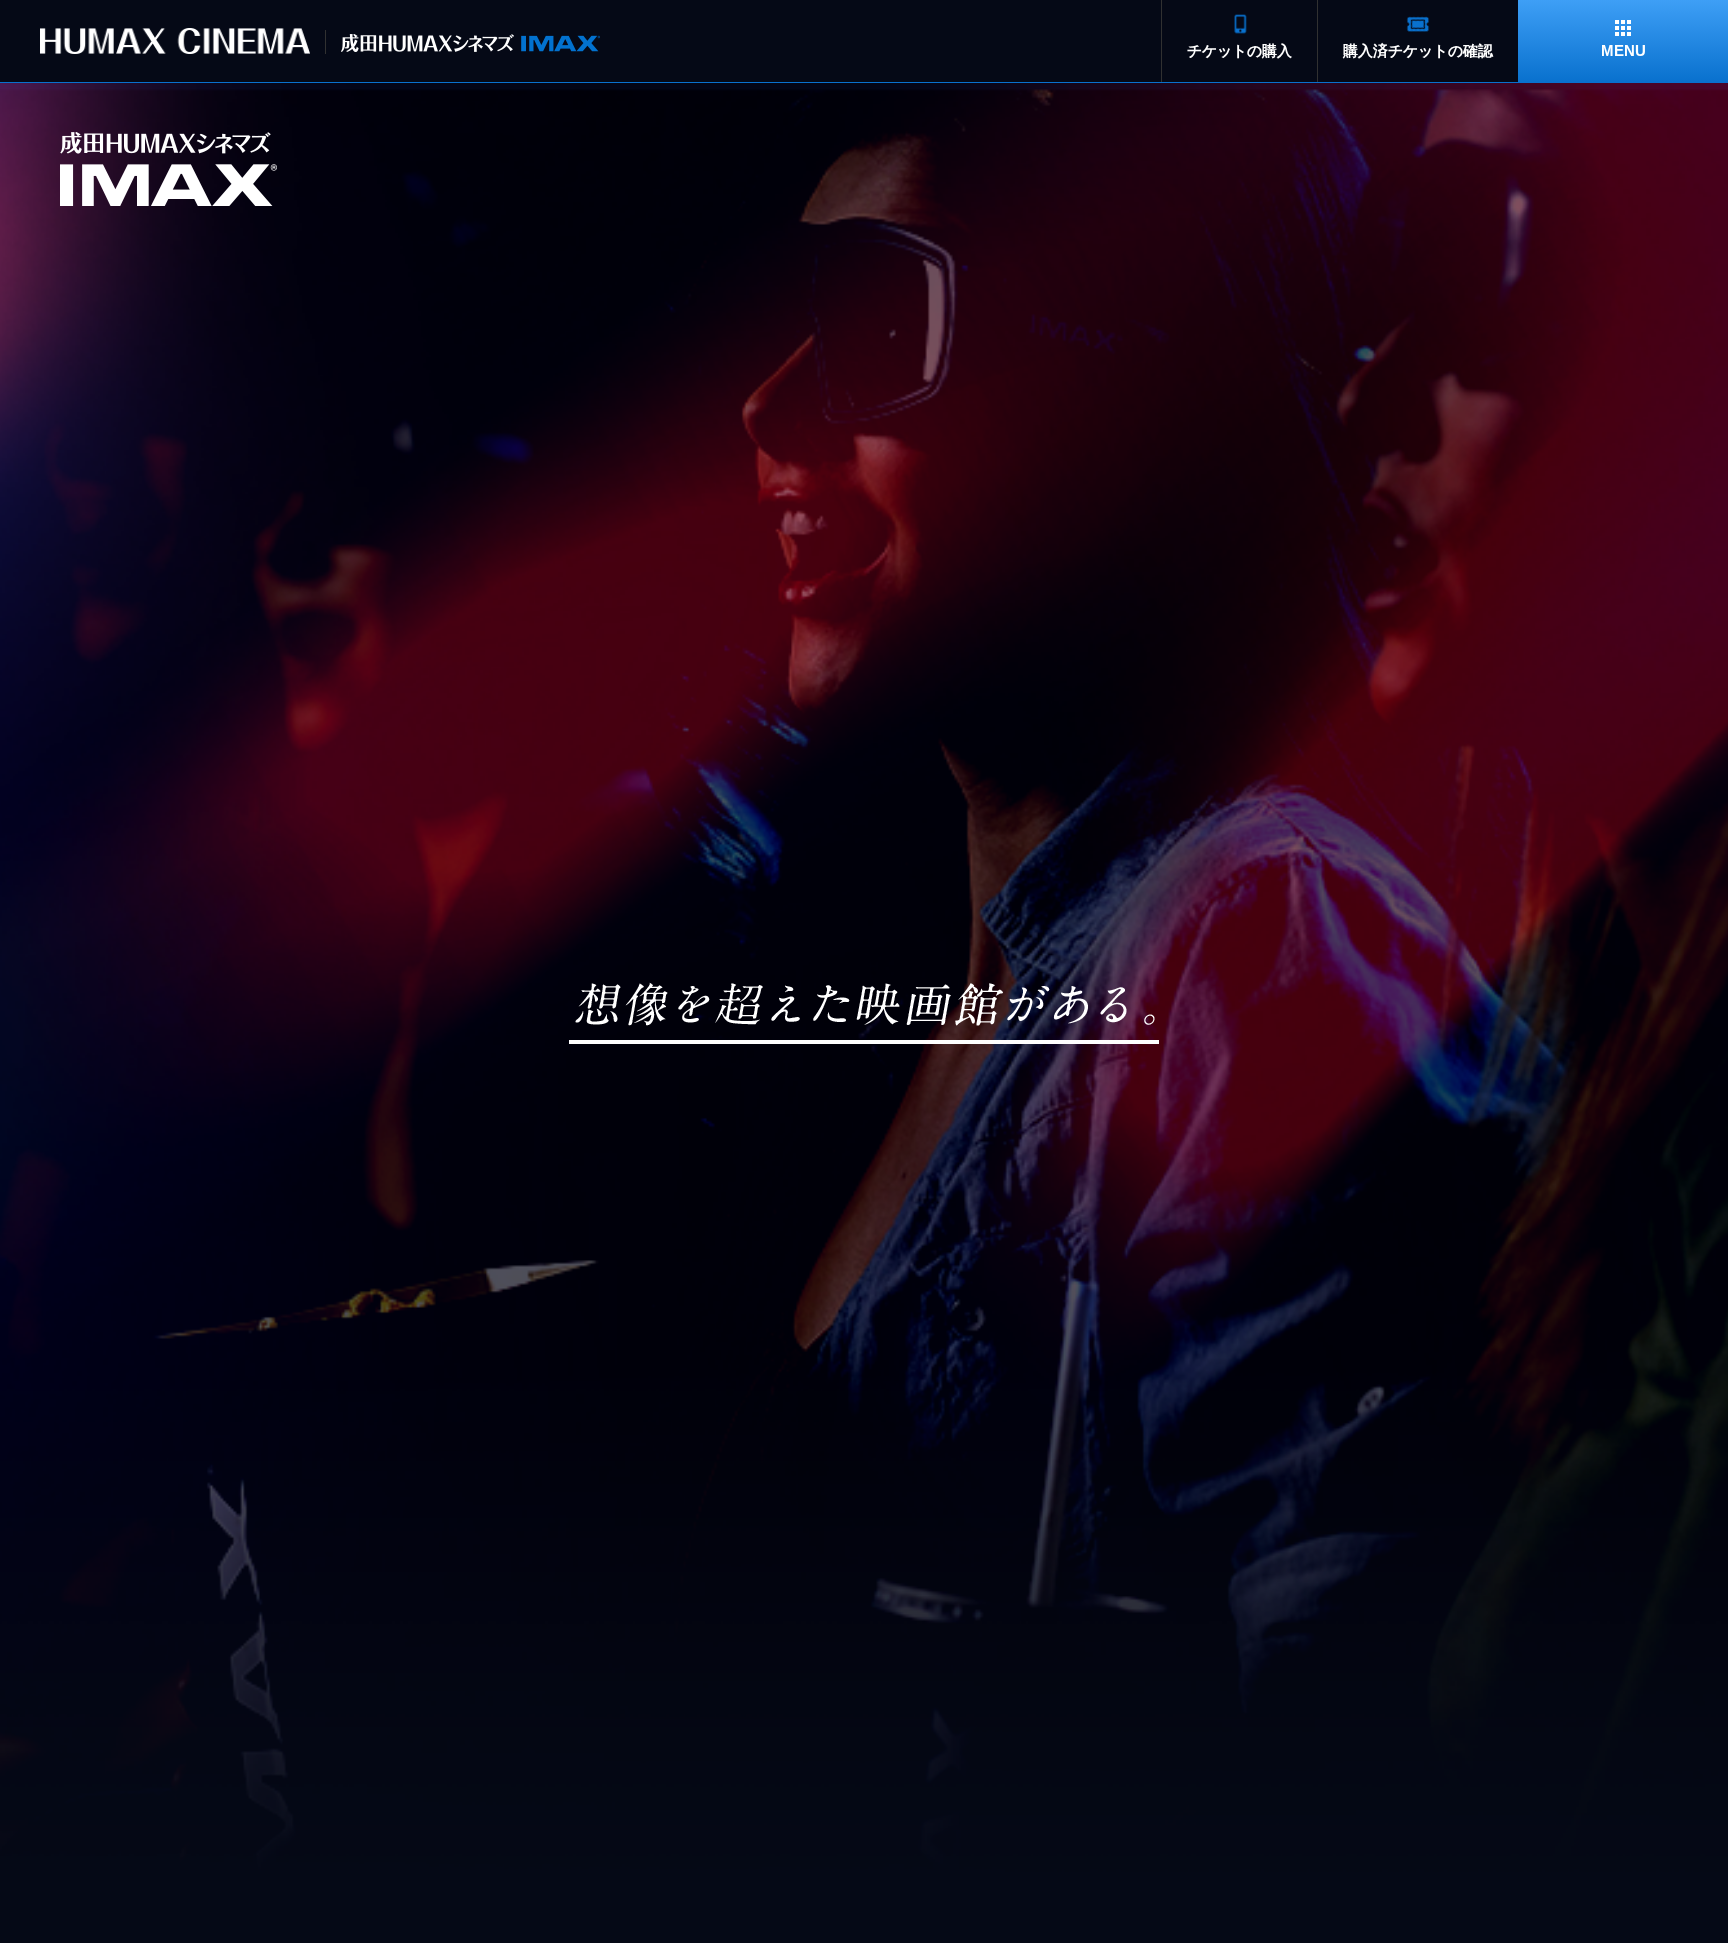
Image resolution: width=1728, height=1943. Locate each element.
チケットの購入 (1239, 50)
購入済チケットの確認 (1418, 50)
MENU (1623, 50)
